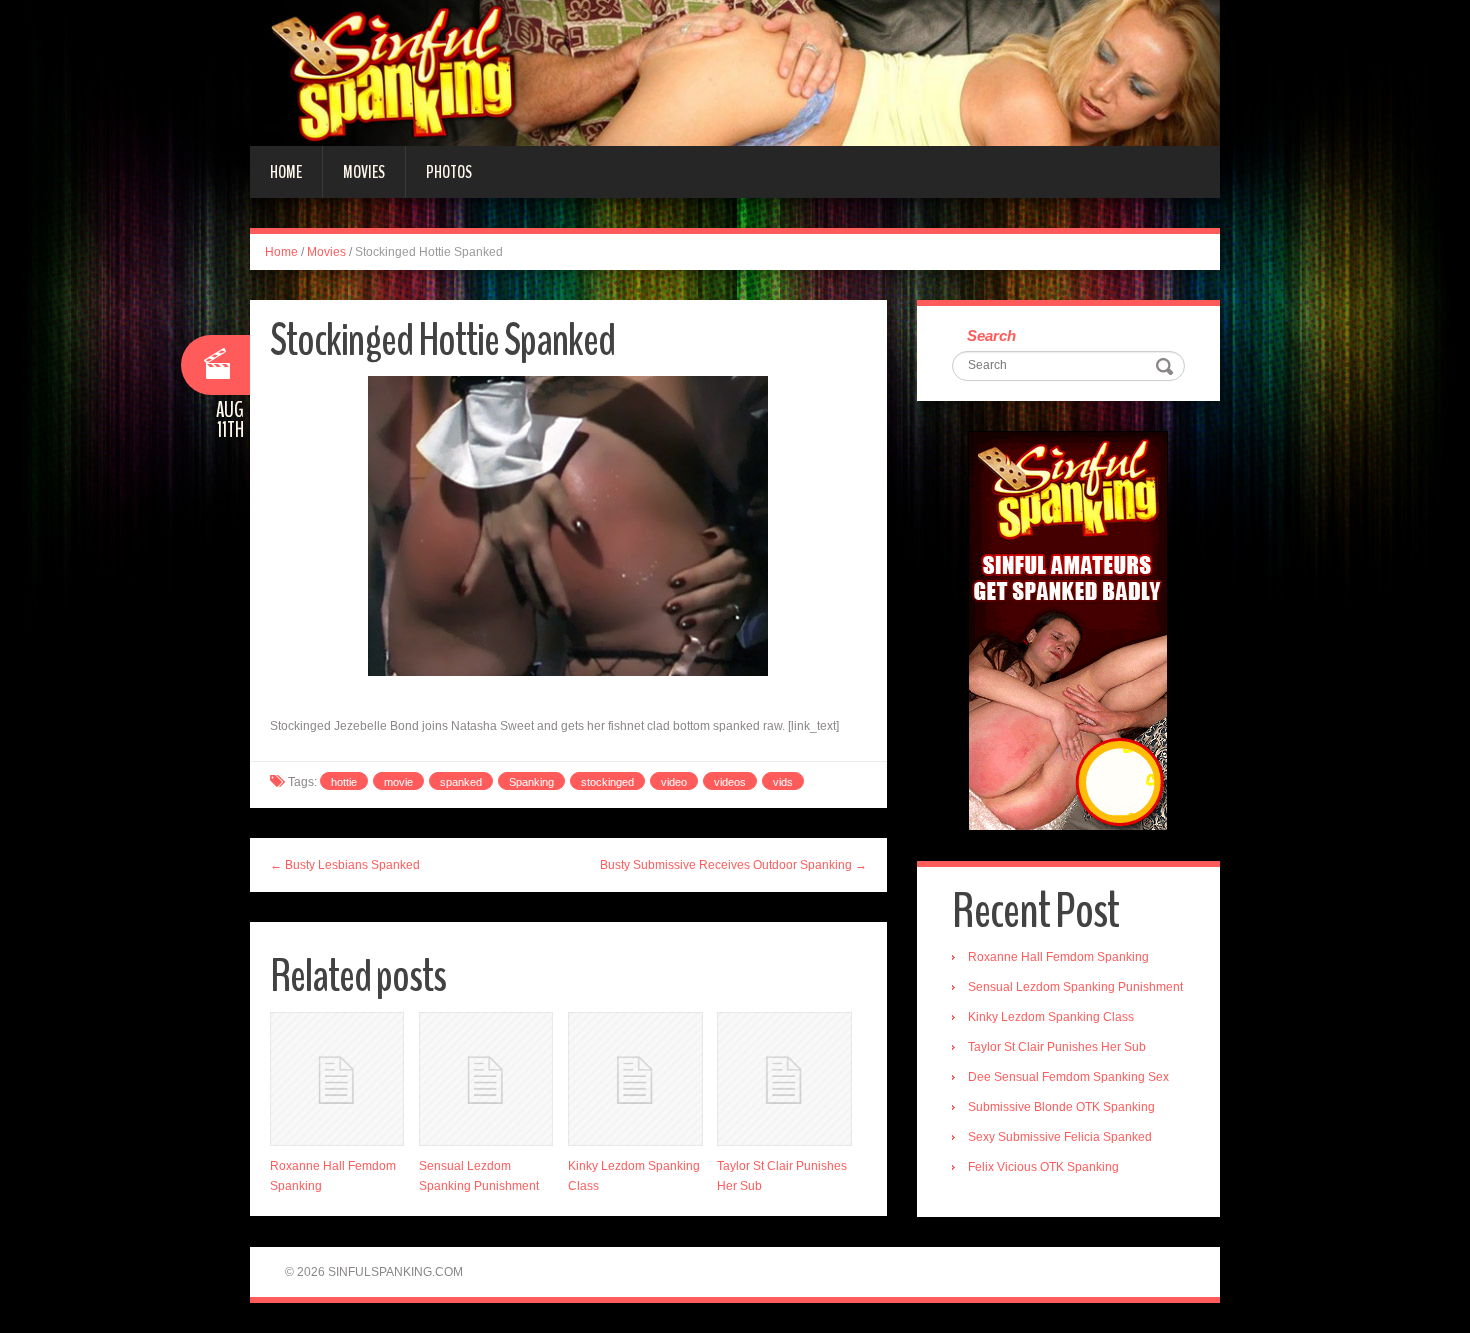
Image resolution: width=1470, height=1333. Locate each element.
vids (783, 782)
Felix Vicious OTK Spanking (1043, 1167)
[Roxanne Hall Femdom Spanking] (337, 1079)
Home (286, 172)
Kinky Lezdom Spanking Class (1051, 1017)
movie (398, 782)
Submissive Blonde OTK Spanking (1061, 1107)
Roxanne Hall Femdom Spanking (1058, 957)
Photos (449, 172)
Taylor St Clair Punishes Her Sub (1057, 1047)
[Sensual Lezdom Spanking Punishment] (486, 1079)
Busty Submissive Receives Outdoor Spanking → (733, 865)
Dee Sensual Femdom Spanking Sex (1068, 1077)
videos (730, 782)
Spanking (531, 782)
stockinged (607, 782)
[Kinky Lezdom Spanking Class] (635, 1079)
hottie (344, 782)
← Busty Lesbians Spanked (345, 865)
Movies (364, 172)
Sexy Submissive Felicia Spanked (1060, 1137)
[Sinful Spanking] (735, 72)
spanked (461, 782)
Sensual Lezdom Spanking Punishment (1075, 987)
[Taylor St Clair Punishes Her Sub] (784, 1079)
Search (991, 335)
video (674, 782)
